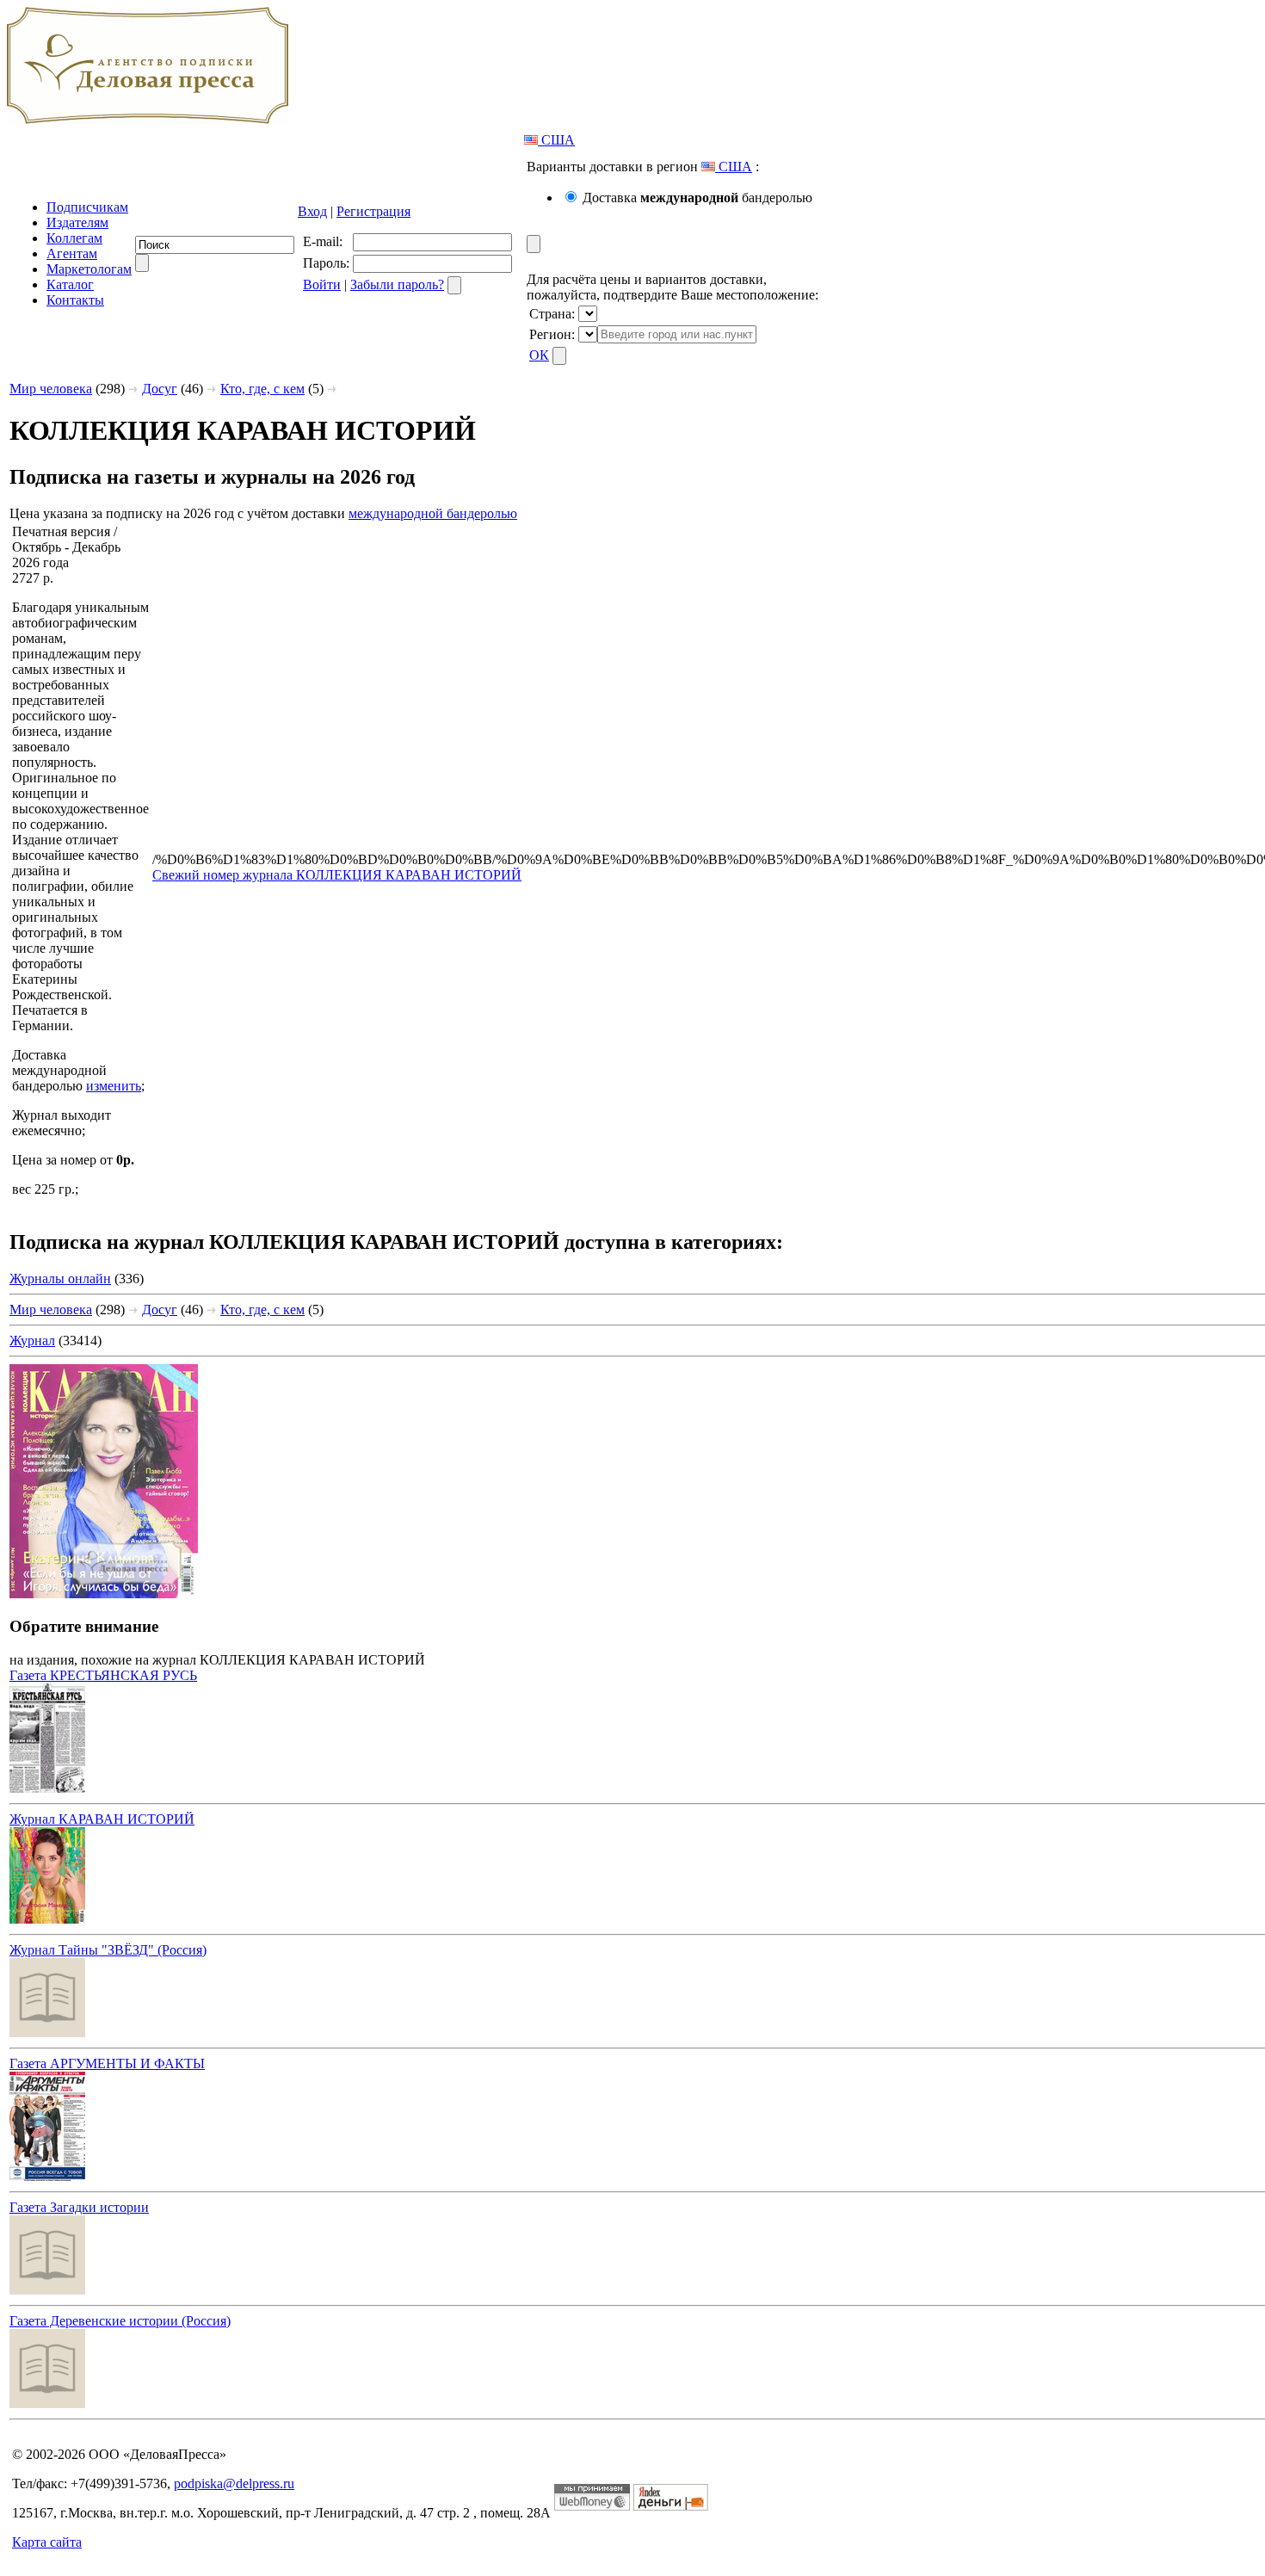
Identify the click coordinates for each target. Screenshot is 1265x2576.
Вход (312, 211)
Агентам (72, 253)
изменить (114, 1086)
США (556, 140)
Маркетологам (89, 269)
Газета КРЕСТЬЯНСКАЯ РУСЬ (103, 1675)
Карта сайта (47, 2542)
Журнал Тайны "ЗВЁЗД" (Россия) (108, 1950)
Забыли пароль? (397, 284)
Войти (322, 284)
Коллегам (74, 238)
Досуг (160, 389)
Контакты (75, 300)
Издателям (77, 222)
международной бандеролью (433, 513)
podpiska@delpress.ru (234, 2483)
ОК (539, 355)
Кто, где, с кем (262, 389)
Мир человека (51, 389)
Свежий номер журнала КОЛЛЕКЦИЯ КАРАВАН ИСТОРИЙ (337, 875)
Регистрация (373, 211)
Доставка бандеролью (697, 198)
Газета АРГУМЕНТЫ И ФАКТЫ (107, 2063)
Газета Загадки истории (79, 2207)
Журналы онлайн (60, 1279)
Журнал (32, 1341)
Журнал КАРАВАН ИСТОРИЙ (102, 1819)
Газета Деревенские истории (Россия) (120, 2321)
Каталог (70, 284)
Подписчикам (87, 207)
